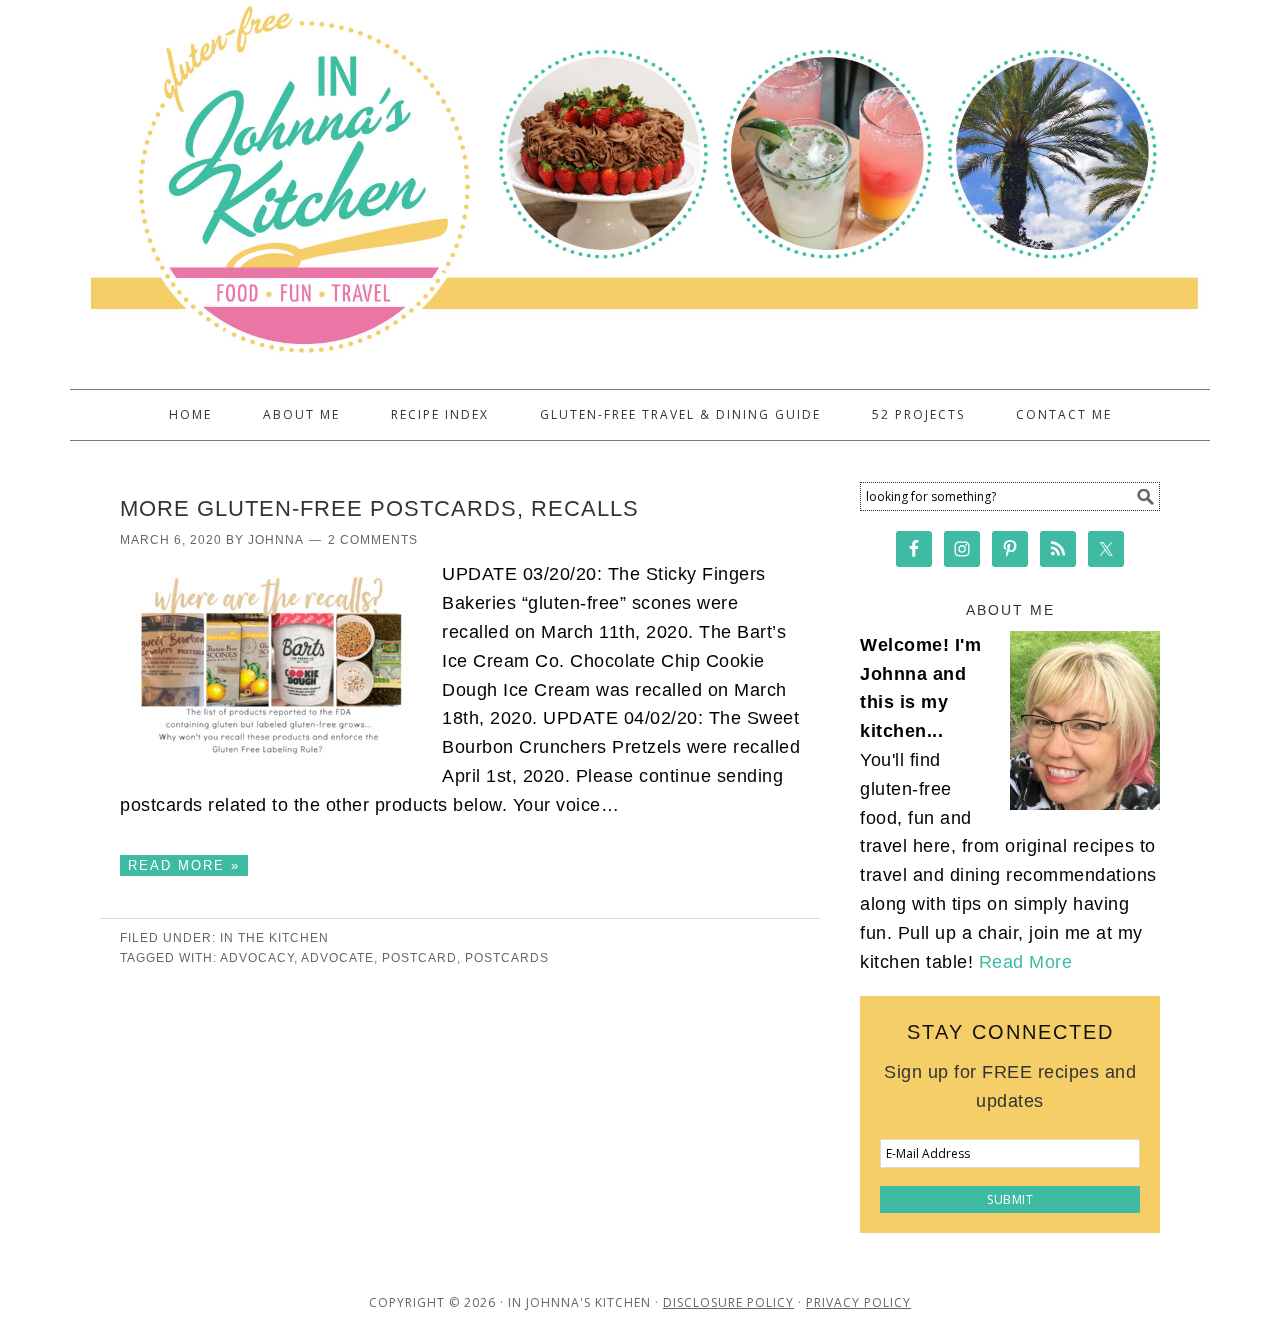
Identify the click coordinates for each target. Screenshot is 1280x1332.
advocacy (257, 958)
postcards (507, 958)
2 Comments (373, 540)
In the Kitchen (274, 938)
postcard (419, 958)
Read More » (184, 865)
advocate (337, 958)
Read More (1026, 962)
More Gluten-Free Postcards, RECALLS (379, 508)
